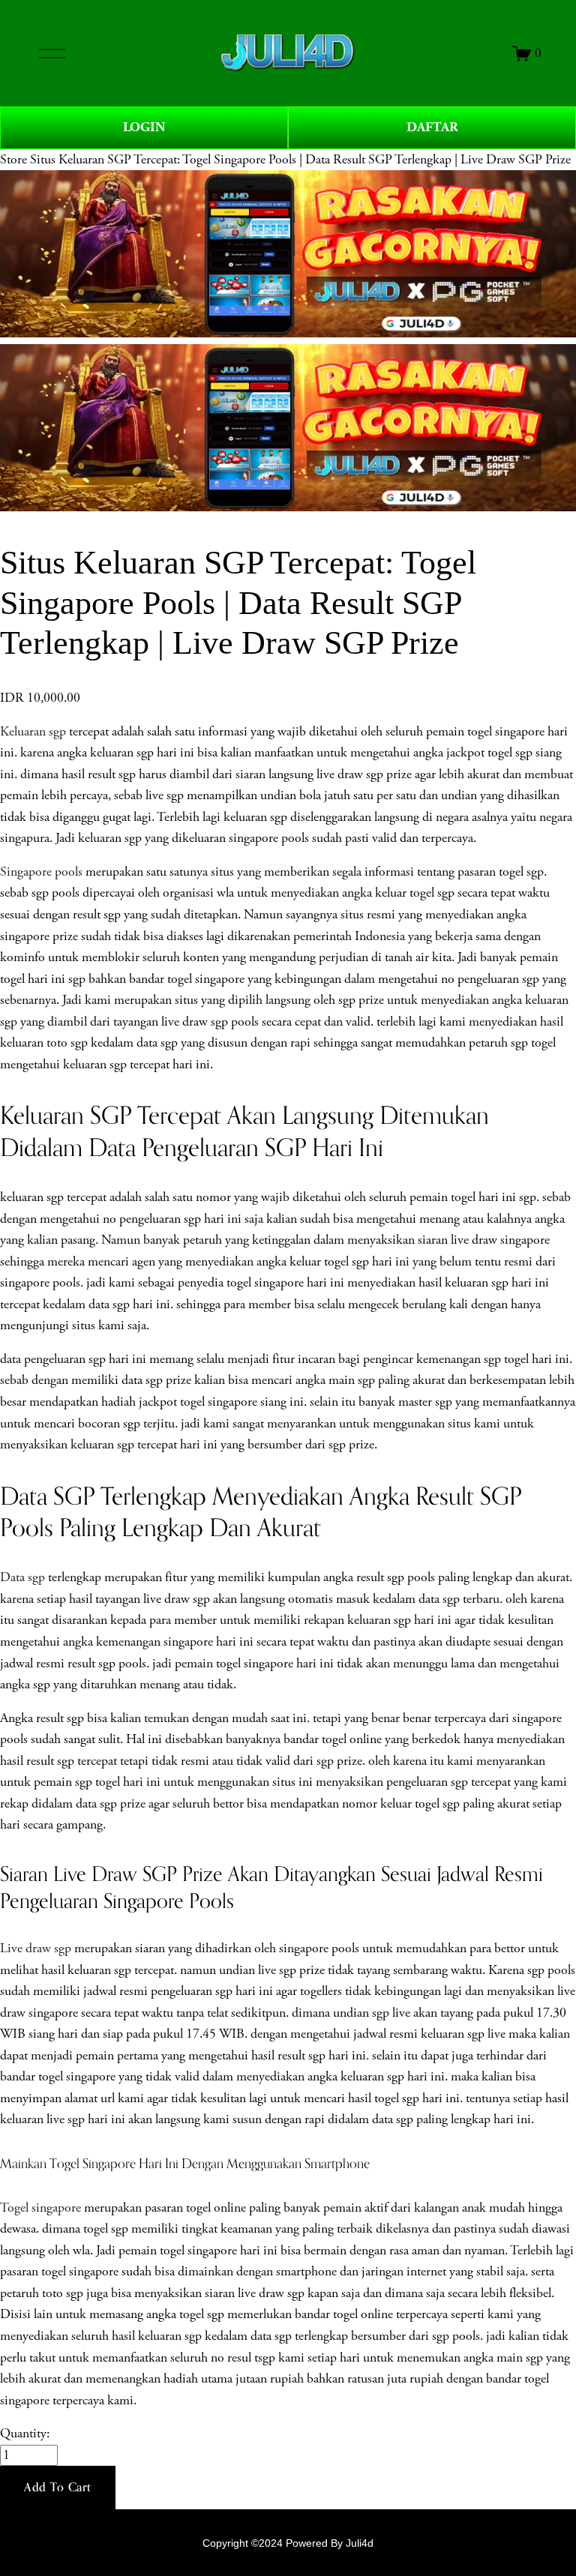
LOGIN (144, 127)
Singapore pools (41, 872)
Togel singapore (40, 2208)
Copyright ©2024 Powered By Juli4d (288, 2543)
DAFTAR (432, 127)
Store (13, 160)
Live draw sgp (36, 1948)
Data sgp (22, 1577)
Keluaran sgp (33, 732)
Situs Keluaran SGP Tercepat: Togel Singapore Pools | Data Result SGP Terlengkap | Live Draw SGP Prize (300, 160)
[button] (58, 2488)
